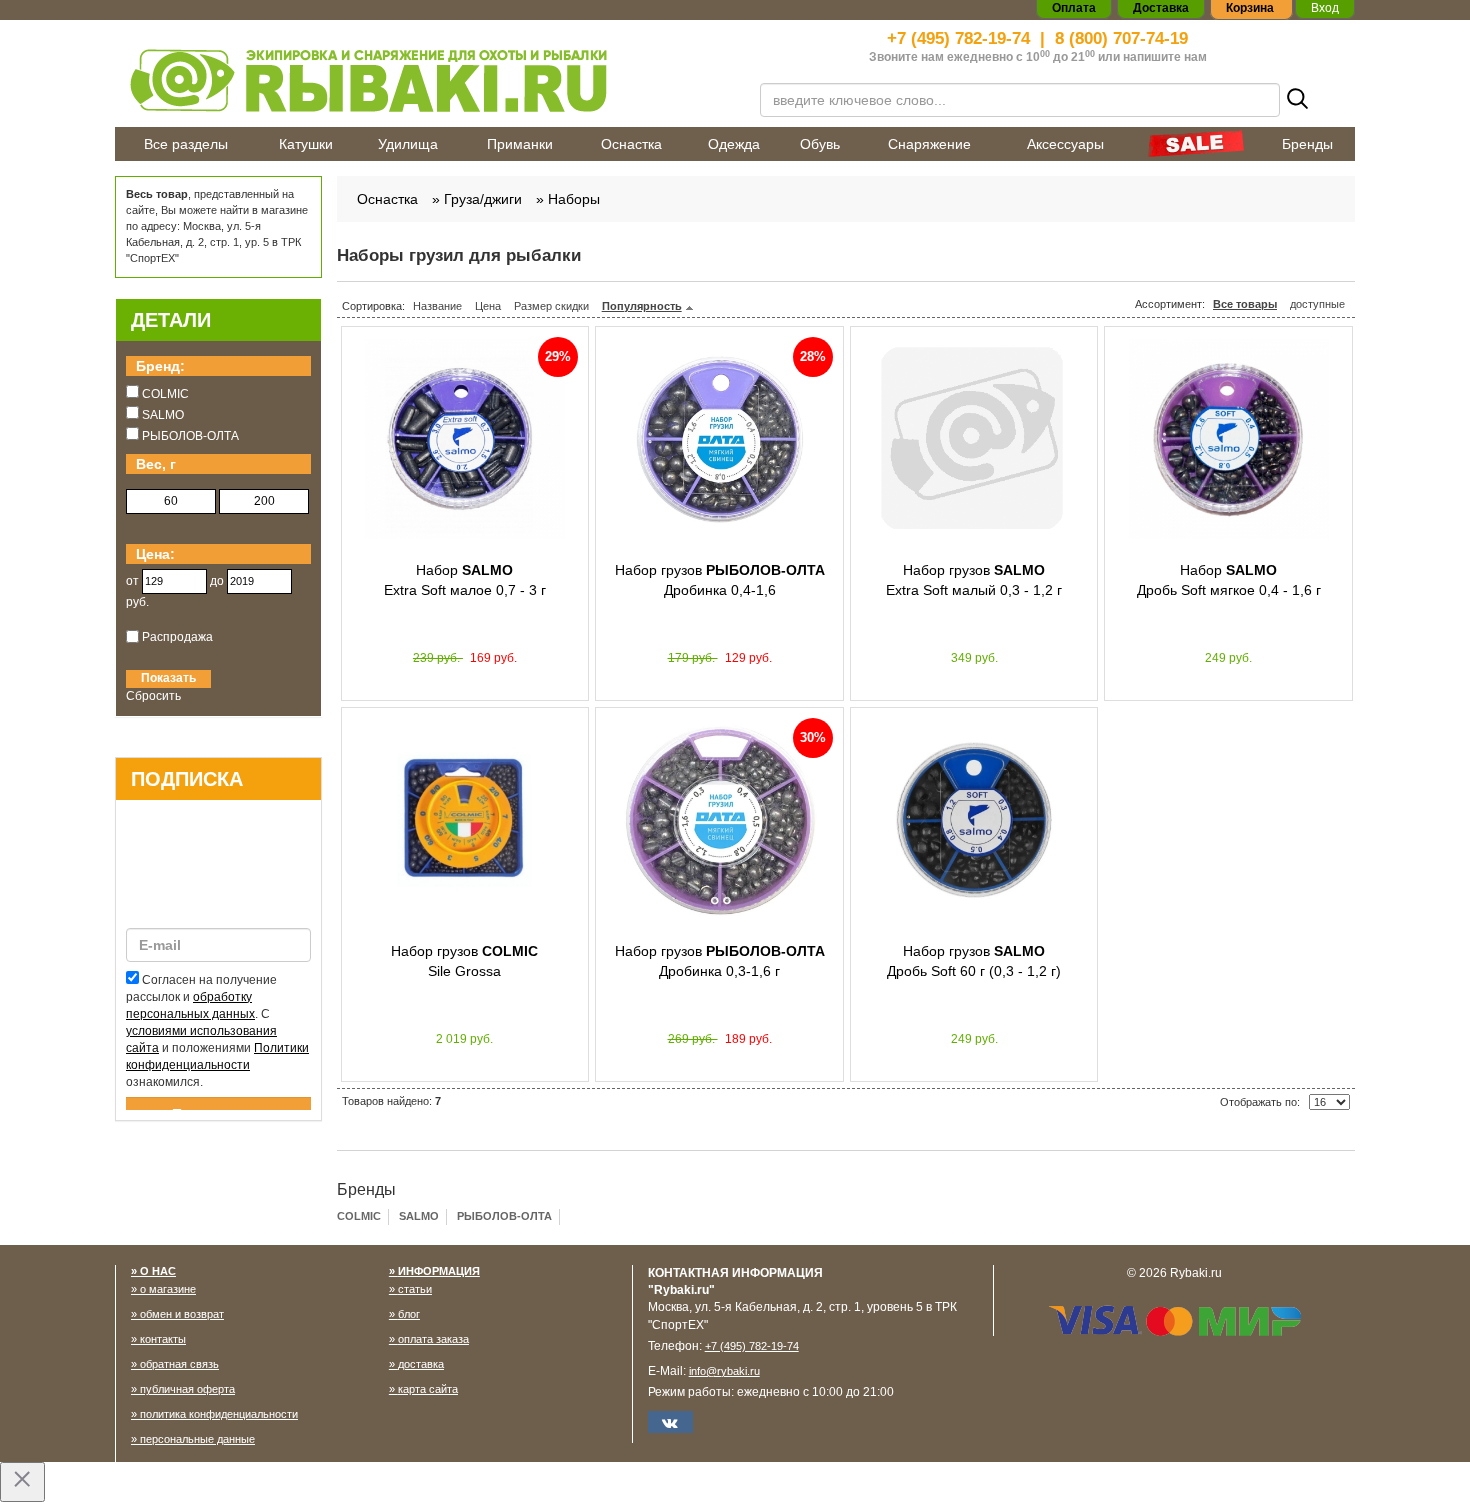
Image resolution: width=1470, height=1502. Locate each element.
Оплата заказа (433, 1339)
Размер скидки (551, 306)
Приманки (520, 144)
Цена (488, 306)
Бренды (1307, 144)
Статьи (415, 1289)
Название (437, 306)
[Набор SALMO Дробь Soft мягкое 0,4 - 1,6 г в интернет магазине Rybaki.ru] (1228, 439)
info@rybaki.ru (724, 1371)
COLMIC (359, 1216)
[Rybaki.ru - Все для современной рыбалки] (425, 79)
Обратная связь (179, 1364)
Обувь (820, 144)
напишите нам (1165, 57)
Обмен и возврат (182, 1314)
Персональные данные (197, 1439)
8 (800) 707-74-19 (1121, 38)
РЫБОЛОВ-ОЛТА (504, 1216)
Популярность (642, 306)
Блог (409, 1314)
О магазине (168, 1289)
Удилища (408, 144)
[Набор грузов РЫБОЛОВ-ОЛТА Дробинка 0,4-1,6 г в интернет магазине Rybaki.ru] (719, 439)
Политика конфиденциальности (219, 1414)
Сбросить (153, 696)
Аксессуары (1065, 144)
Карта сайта (428, 1389)
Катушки (306, 144)
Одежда (734, 144)
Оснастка (631, 144)
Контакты (163, 1339)
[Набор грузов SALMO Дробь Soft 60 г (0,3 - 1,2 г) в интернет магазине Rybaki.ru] (974, 820)
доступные (1317, 304)
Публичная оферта (187, 1389)
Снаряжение (929, 144)
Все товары (1245, 304)
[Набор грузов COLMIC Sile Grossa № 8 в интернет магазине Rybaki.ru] (465, 820)
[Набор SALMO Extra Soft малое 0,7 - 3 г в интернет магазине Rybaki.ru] (465, 439)
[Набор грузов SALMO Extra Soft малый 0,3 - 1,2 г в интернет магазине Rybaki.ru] (974, 439)
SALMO (419, 1216)
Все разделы (186, 144)
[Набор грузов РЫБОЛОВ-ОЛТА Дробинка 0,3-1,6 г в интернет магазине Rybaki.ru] (719, 820)
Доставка (421, 1364)
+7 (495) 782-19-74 (958, 38)
